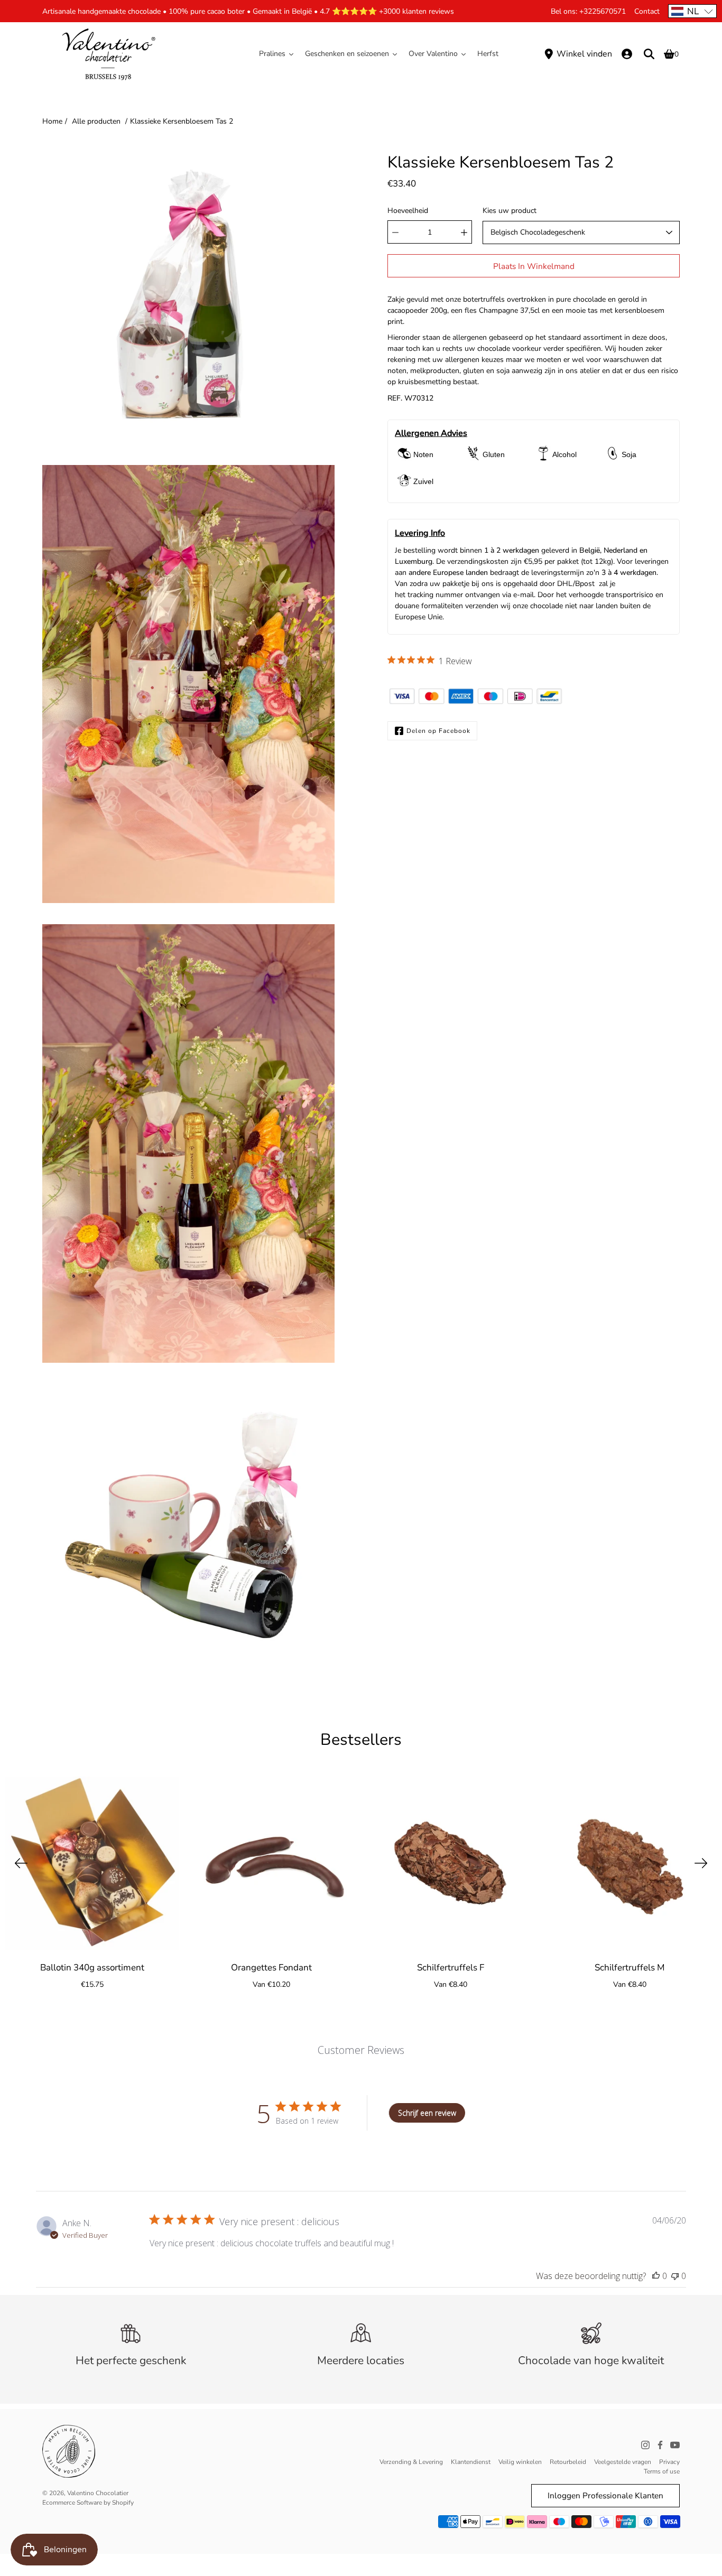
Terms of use (662, 2471)
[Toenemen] (464, 233)
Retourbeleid (568, 2462)
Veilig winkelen (520, 2462)
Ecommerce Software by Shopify (88, 2503)
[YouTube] (675, 2445)
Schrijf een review (427, 2113)
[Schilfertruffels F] (451, 1863)
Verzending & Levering (411, 2462)
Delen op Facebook (438, 731)
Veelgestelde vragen (623, 2462)
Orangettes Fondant (271, 1968)
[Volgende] (701, 1863)
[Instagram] (645, 2445)
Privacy (669, 2462)
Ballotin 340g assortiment (92, 1968)
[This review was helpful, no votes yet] (656, 2276)
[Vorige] (21, 1863)
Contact (647, 11)
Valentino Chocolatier (98, 2493)
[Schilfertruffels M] (630, 1863)
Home (52, 121)
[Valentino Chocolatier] (108, 54)
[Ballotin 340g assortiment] (92, 1863)
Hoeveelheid (408, 211)
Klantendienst (471, 2462)
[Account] (627, 54)
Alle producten (96, 121)
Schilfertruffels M (630, 1968)
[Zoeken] (649, 54)
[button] (692, 11)
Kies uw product (510, 211)
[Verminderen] (395, 233)
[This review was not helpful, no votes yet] (675, 2276)
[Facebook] (660, 2445)
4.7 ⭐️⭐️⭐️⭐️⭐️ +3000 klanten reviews (387, 11)
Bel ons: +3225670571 (588, 11)
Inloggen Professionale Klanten (605, 2495)
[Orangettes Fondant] (271, 1863)
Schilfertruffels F (451, 1968)
